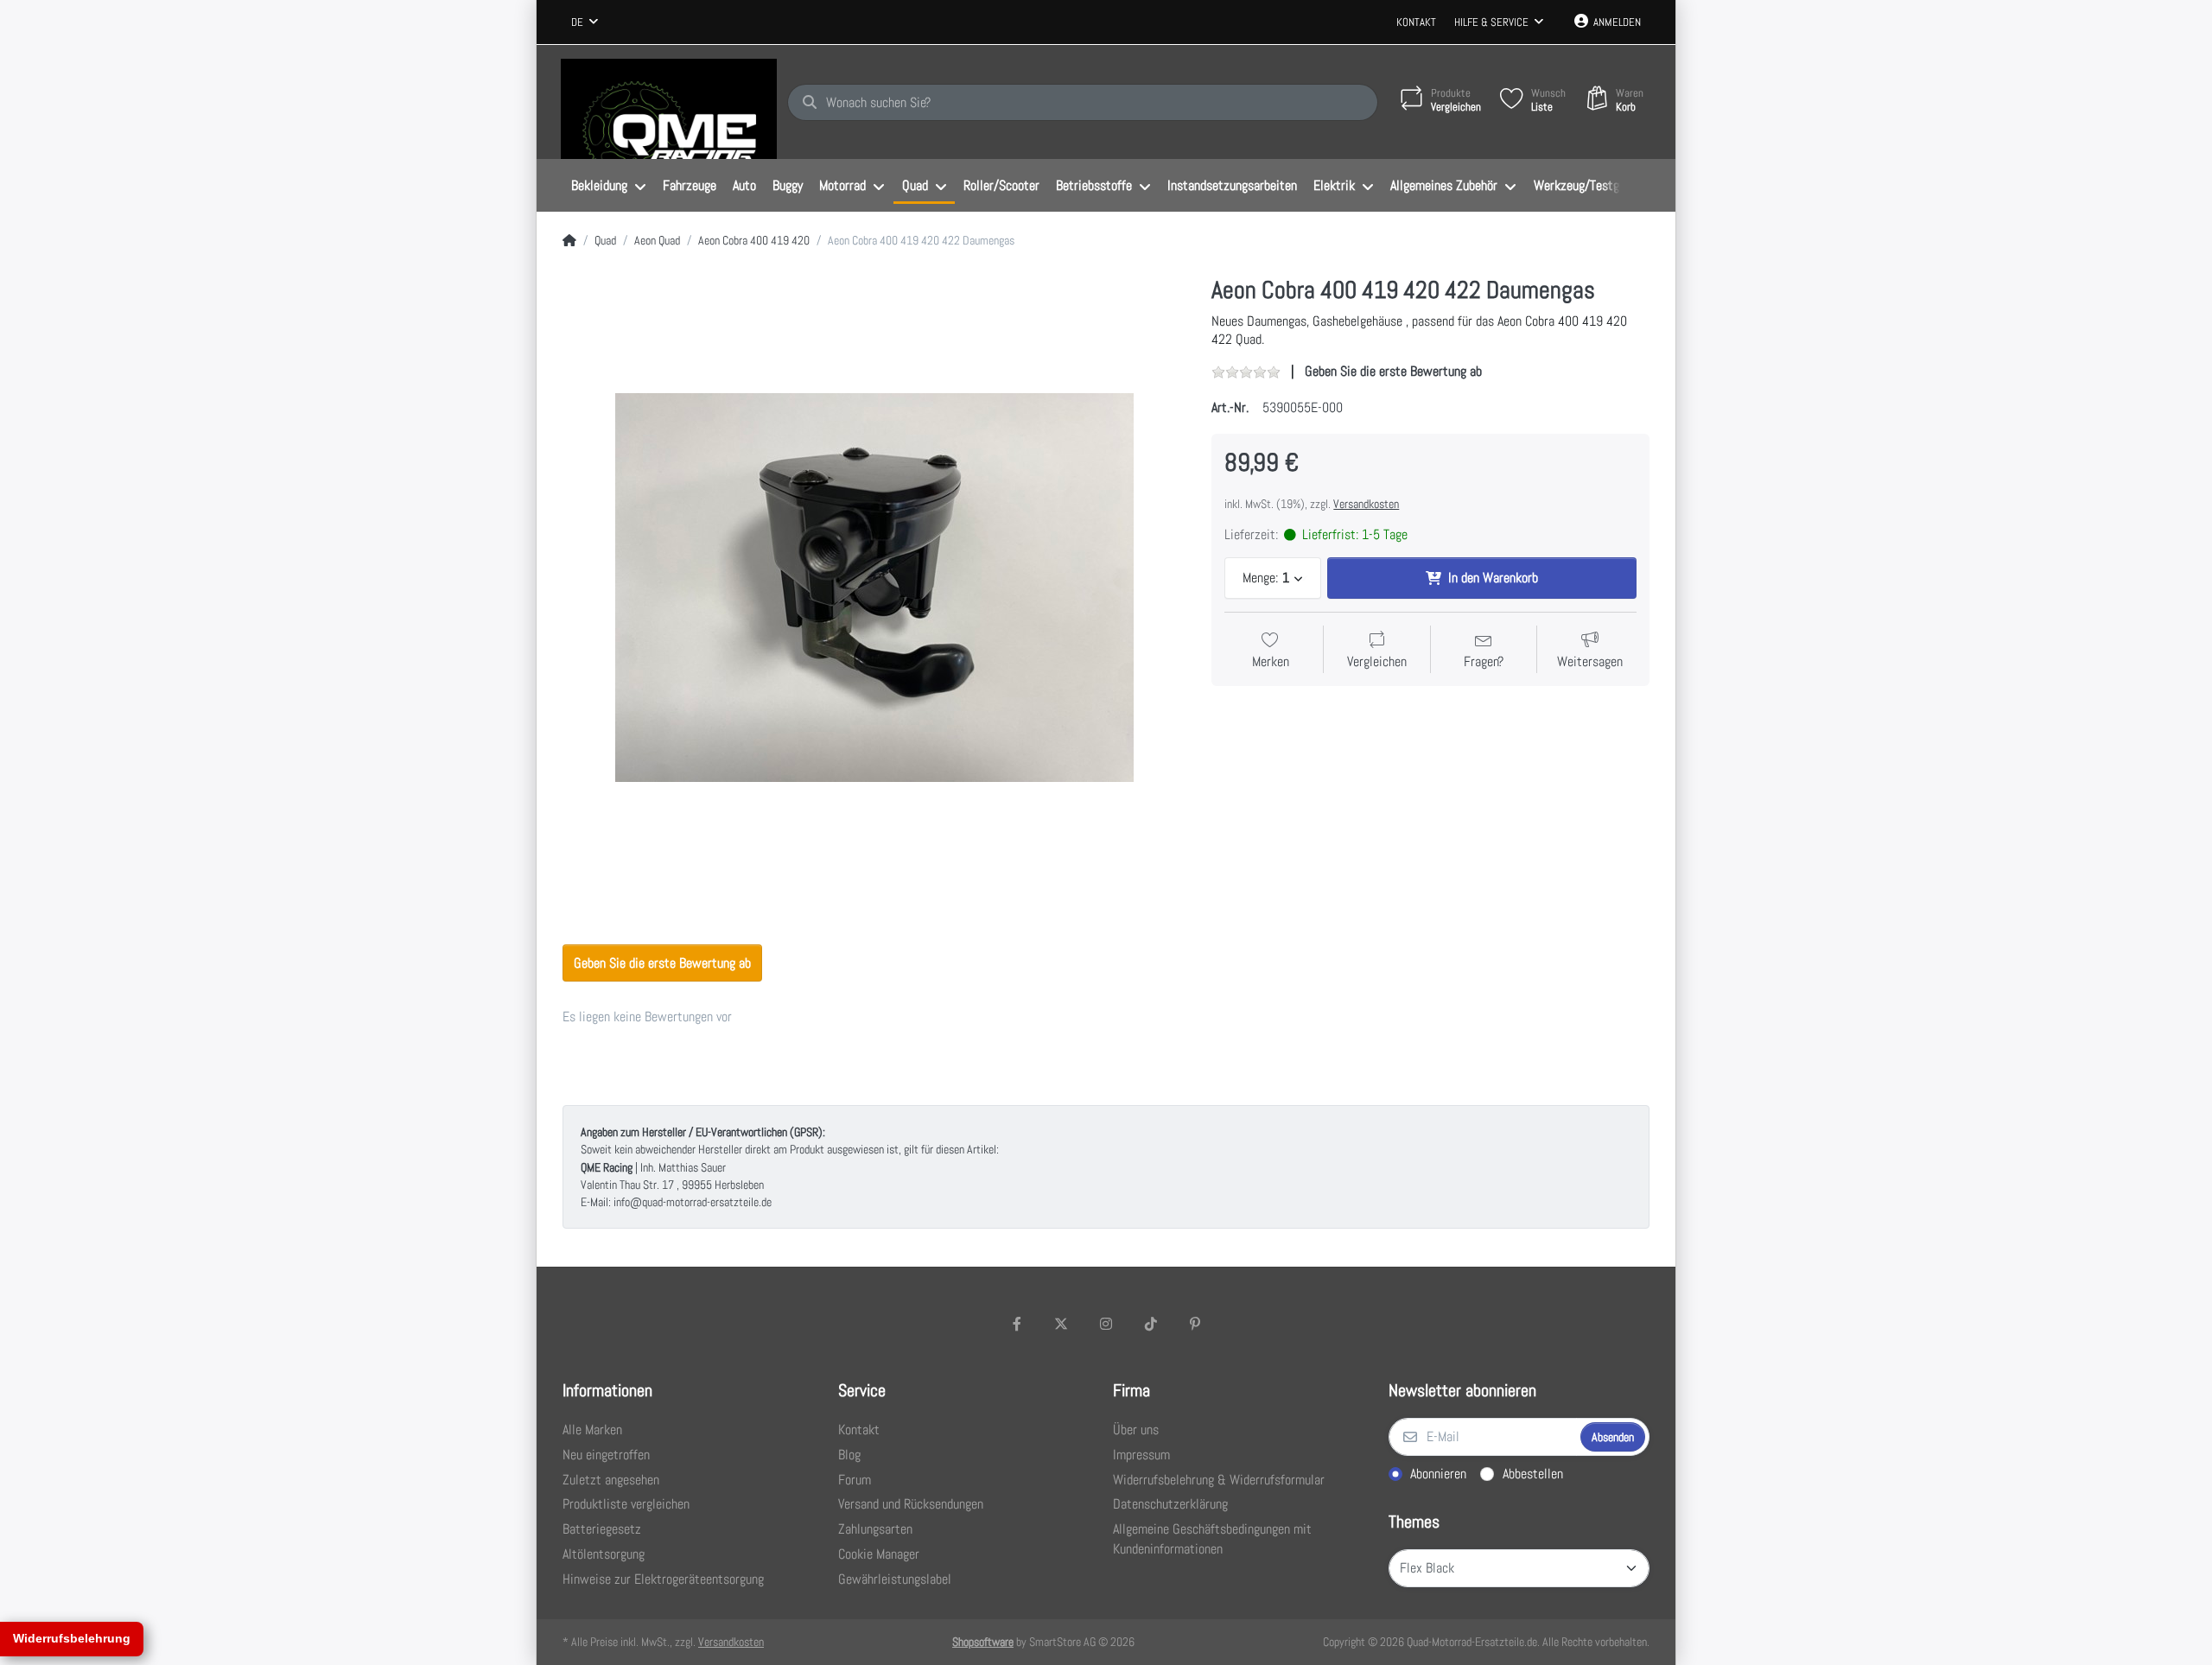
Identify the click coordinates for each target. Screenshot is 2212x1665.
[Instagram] (1106, 1324)
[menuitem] (608, 186)
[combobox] (585, 22)
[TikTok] (1151, 1324)
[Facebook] (1017, 1324)
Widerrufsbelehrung (72, 1638)
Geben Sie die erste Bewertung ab (1393, 371)
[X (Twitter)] (1062, 1324)
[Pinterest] (1195, 1324)
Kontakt (1416, 22)
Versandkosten (1366, 504)
